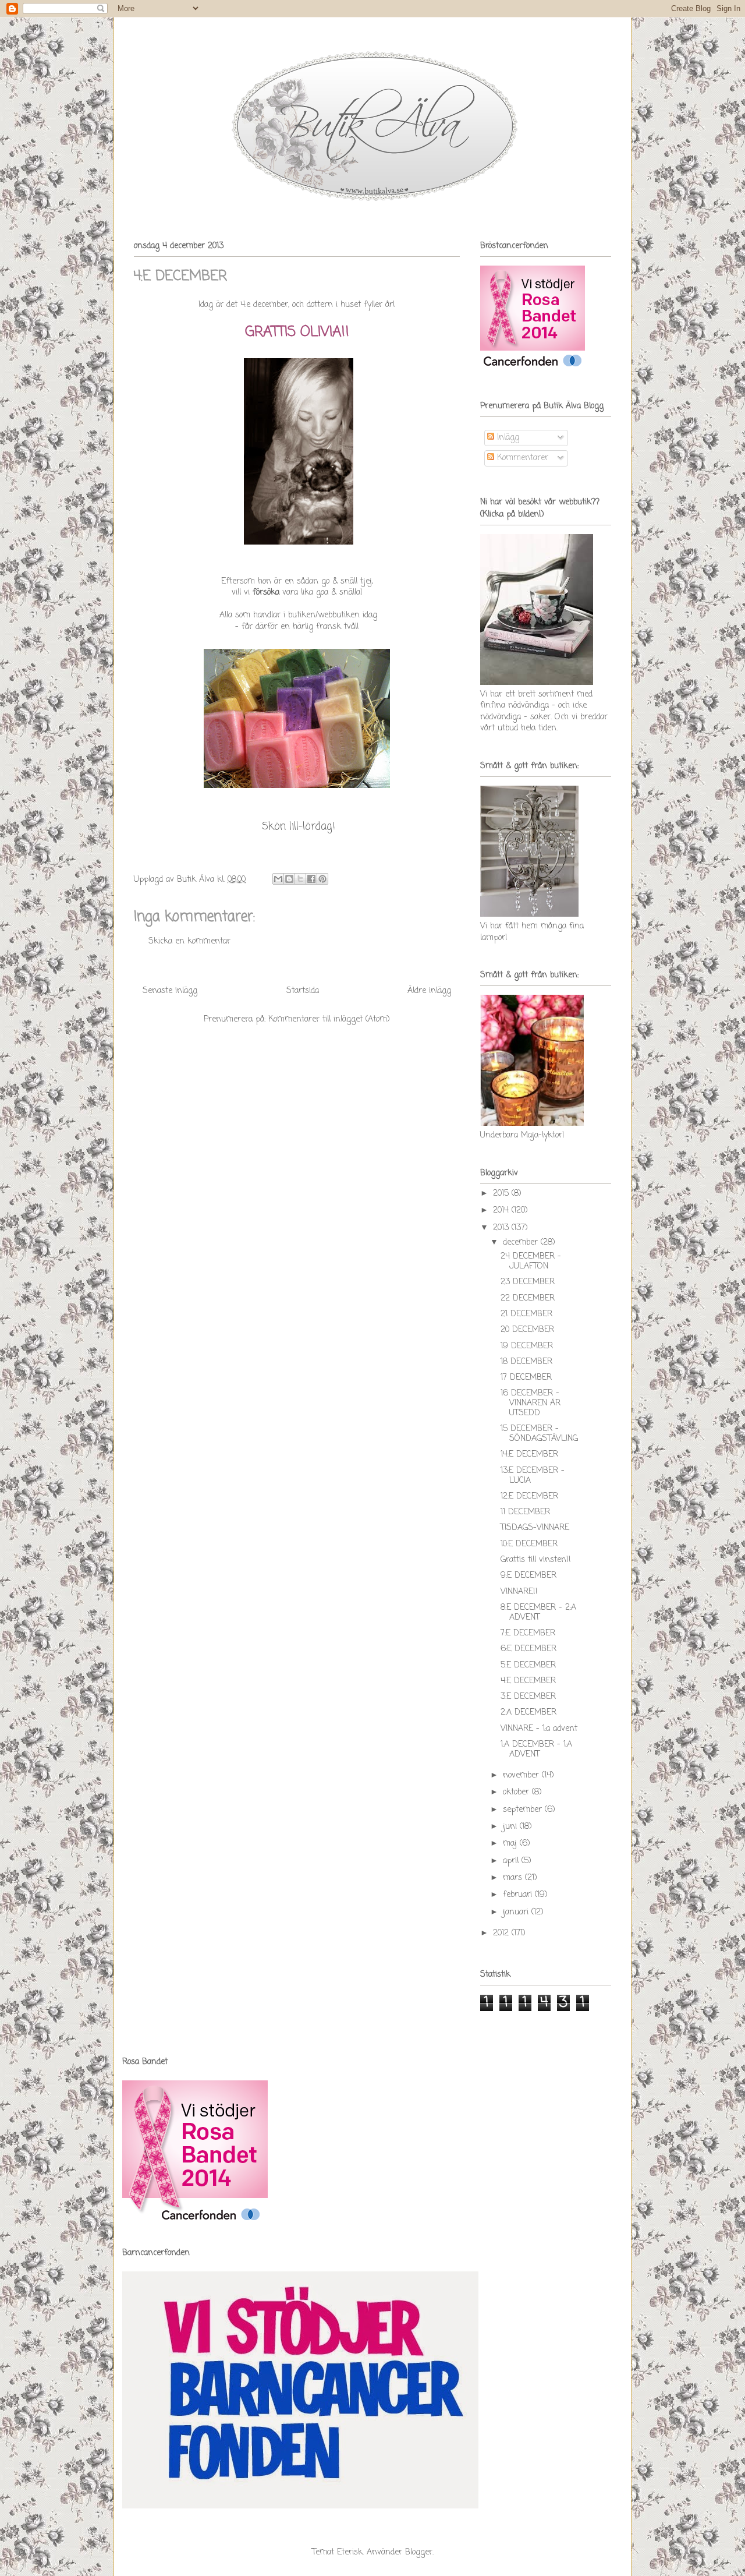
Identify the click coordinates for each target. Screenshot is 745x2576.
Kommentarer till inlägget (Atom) (329, 1020)
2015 (502, 1194)
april (512, 1861)
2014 (502, 1211)
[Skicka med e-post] (278, 879)
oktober (517, 1792)
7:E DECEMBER (528, 1633)
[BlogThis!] (289, 879)
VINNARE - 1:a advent (539, 1729)
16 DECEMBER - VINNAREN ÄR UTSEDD (531, 1403)
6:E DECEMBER (528, 1649)
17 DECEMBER (526, 1378)
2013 (502, 1228)
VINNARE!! (519, 1592)
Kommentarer (521, 458)
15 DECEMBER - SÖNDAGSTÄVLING (539, 1434)
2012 (502, 1933)
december (522, 1243)
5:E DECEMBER (528, 1665)
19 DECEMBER (527, 1346)
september (524, 1810)
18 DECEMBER (526, 1362)
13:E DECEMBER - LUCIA (533, 1476)
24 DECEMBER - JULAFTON (531, 1262)
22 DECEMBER (528, 1298)
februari (519, 1895)
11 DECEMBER (525, 1512)
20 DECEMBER (527, 1330)
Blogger (419, 2552)
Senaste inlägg (170, 991)
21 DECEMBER (526, 1314)
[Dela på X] (300, 879)
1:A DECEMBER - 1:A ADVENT (536, 1750)
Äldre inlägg (429, 991)
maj (511, 1844)
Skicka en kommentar (189, 941)
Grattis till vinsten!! (536, 1560)
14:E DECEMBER (529, 1455)
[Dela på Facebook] (311, 879)
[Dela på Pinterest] (322, 879)
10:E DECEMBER (529, 1544)
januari (517, 1912)
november (522, 1775)
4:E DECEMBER (528, 1681)
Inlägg (507, 438)
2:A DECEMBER (528, 1713)
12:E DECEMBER (529, 1497)
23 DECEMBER (528, 1282)
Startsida (303, 991)
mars (514, 1878)
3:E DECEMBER (528, 1697)
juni (511, 1827)
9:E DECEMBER (528, 1576)
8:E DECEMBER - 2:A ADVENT (538, 1613)
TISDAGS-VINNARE (535, 1528)
